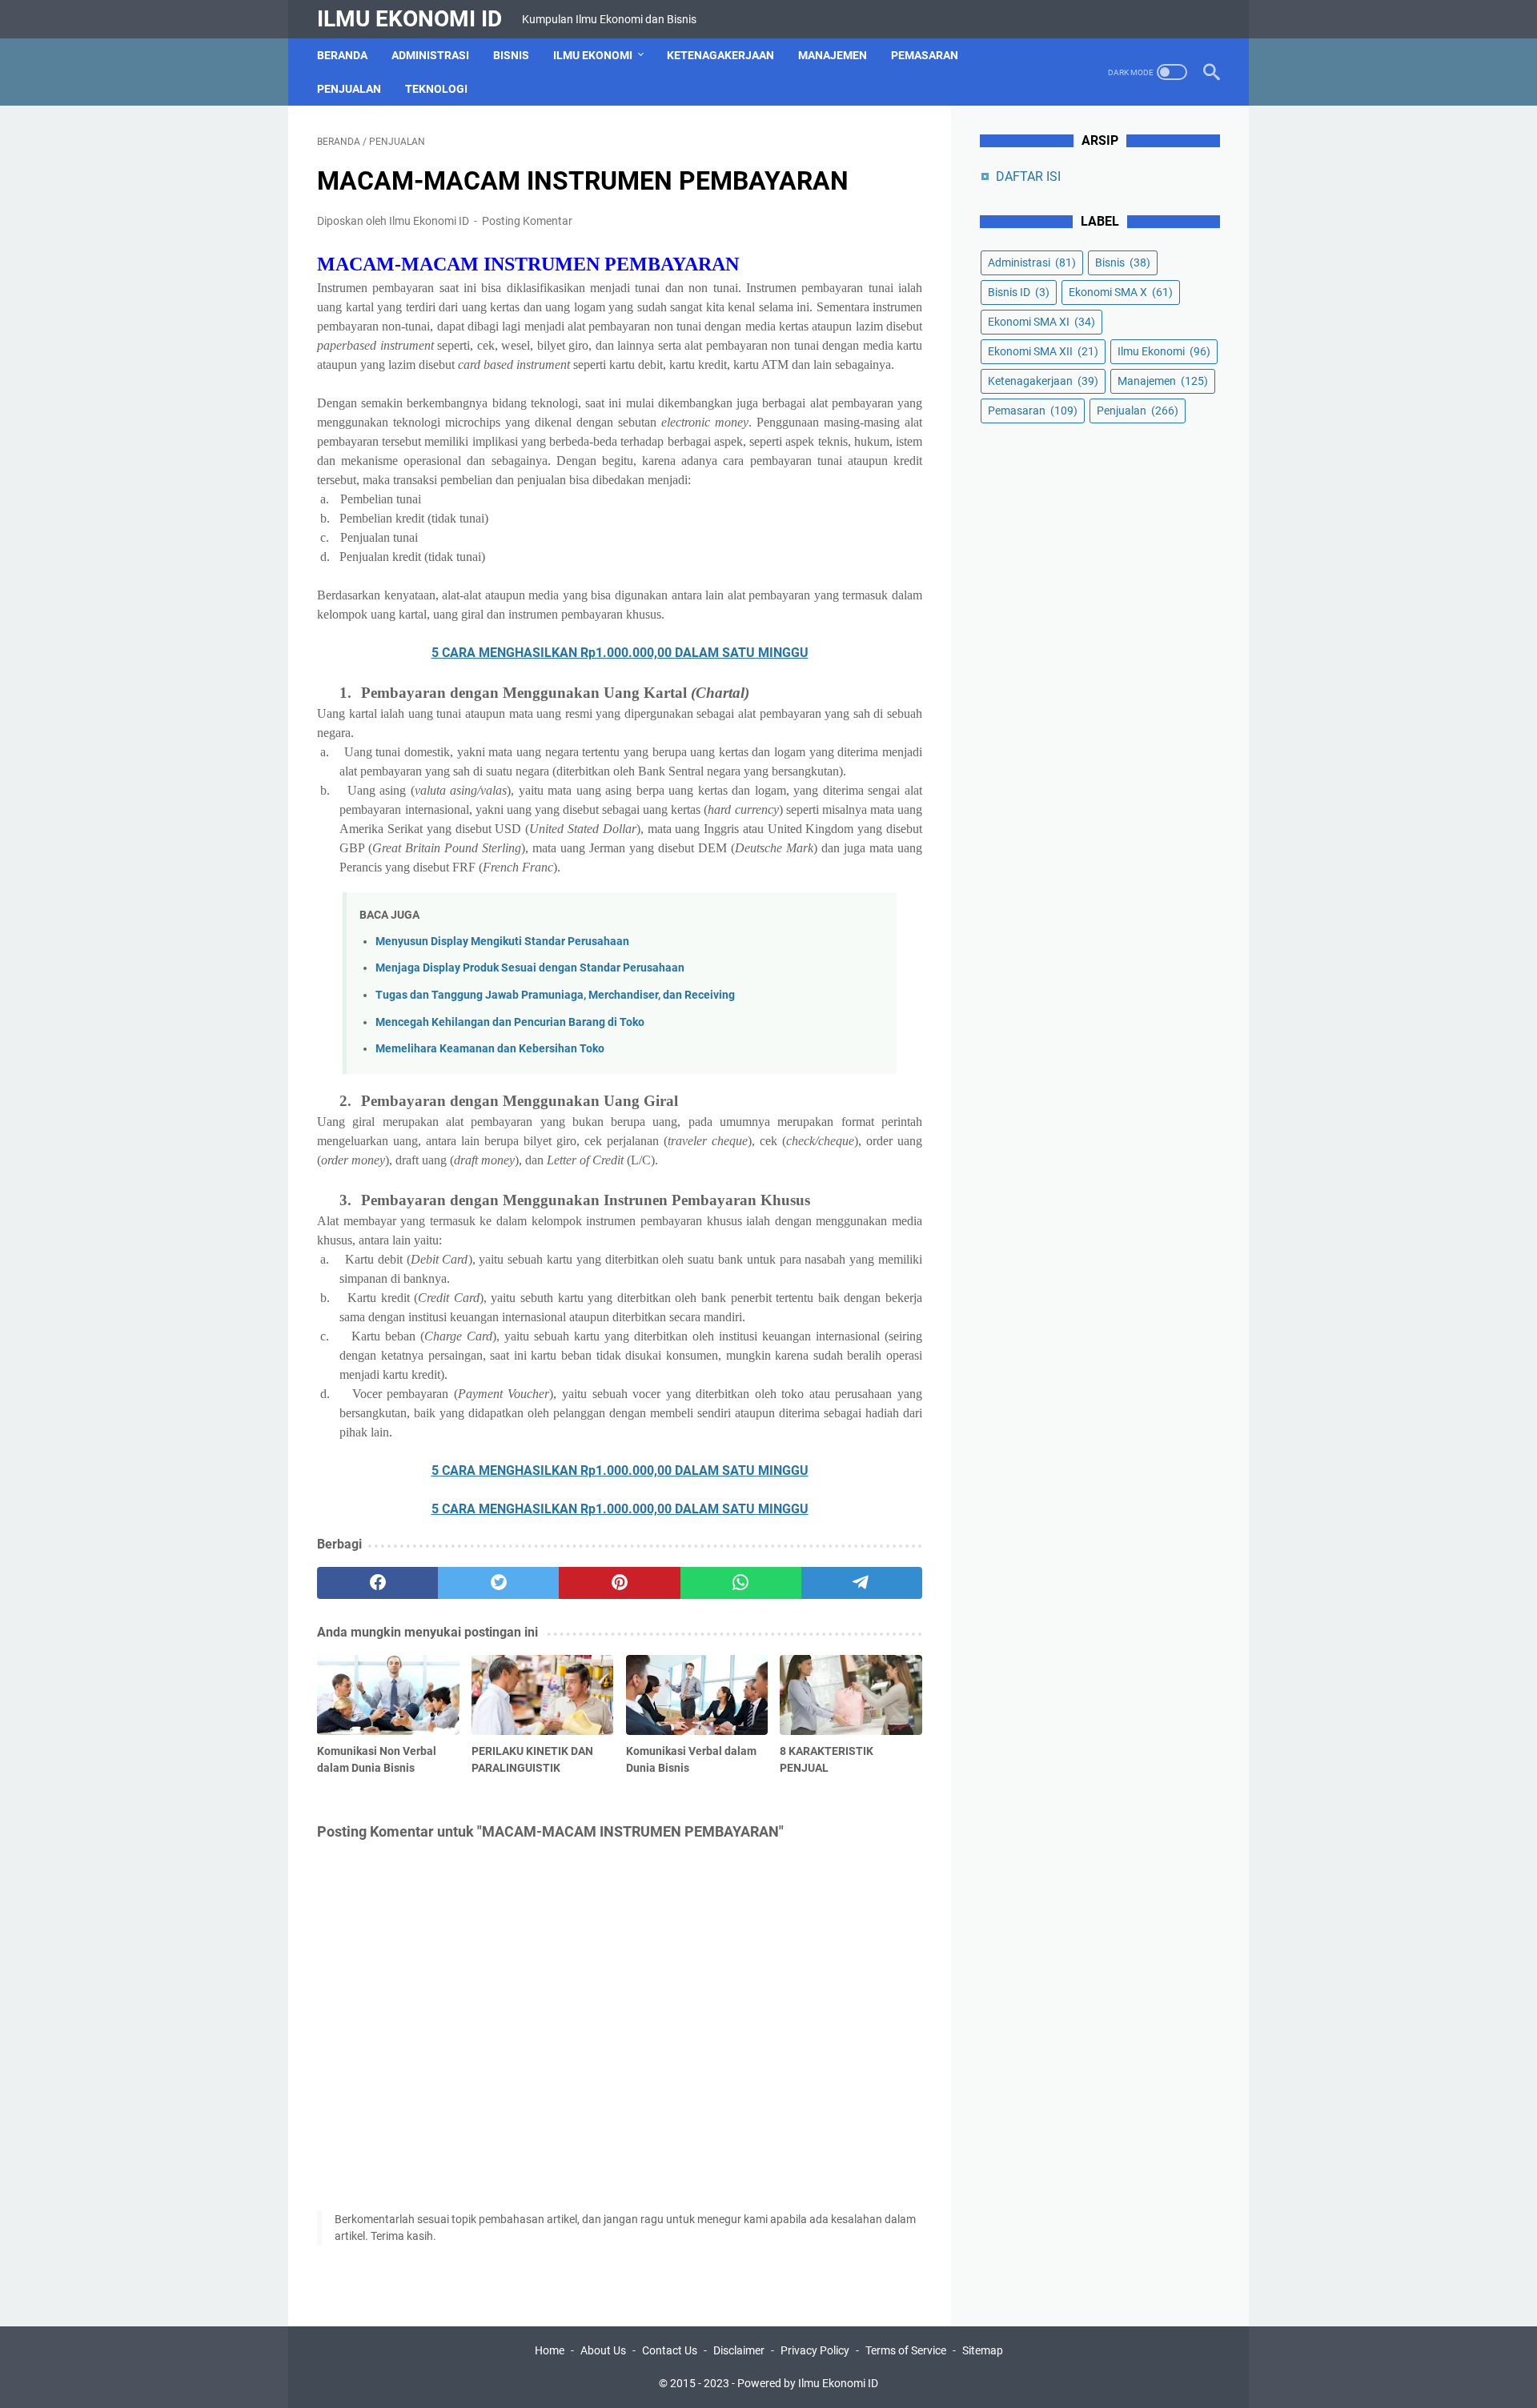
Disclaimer (739, 2350)
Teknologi (436, 89)
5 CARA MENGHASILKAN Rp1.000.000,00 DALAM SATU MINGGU (620, 653)
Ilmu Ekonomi (593, 55)
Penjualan (349, 89)
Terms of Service (906, 2350)
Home (550, 2350)
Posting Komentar (527, 221)
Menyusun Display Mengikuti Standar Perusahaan (502, 942)
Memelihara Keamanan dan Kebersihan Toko (490, 1049)
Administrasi (430, 55)
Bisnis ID (1019, 292)
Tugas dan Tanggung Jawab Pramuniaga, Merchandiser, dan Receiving (555, 995)
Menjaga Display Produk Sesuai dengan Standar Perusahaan (530, 968)
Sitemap (983, 2350)
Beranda (342, 55)
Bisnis (511, 55)
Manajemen (833, 55)
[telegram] (862, 1583)
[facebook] (377, 1583)
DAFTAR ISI (1028, 176)
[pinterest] (619, 1583)
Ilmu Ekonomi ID (409, 19)
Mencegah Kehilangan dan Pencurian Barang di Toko (510, 1022)
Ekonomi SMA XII (1043, 351)
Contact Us (670, 2350)
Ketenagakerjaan (720, 55)
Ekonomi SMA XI (1041, 322)
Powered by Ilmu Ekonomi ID (808, 2383)
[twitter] (498, 1583)
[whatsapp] (741, 1583)
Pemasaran (925, 55)
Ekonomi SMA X (1121, 292)
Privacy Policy (815, 2350)
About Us (603, 2350)
